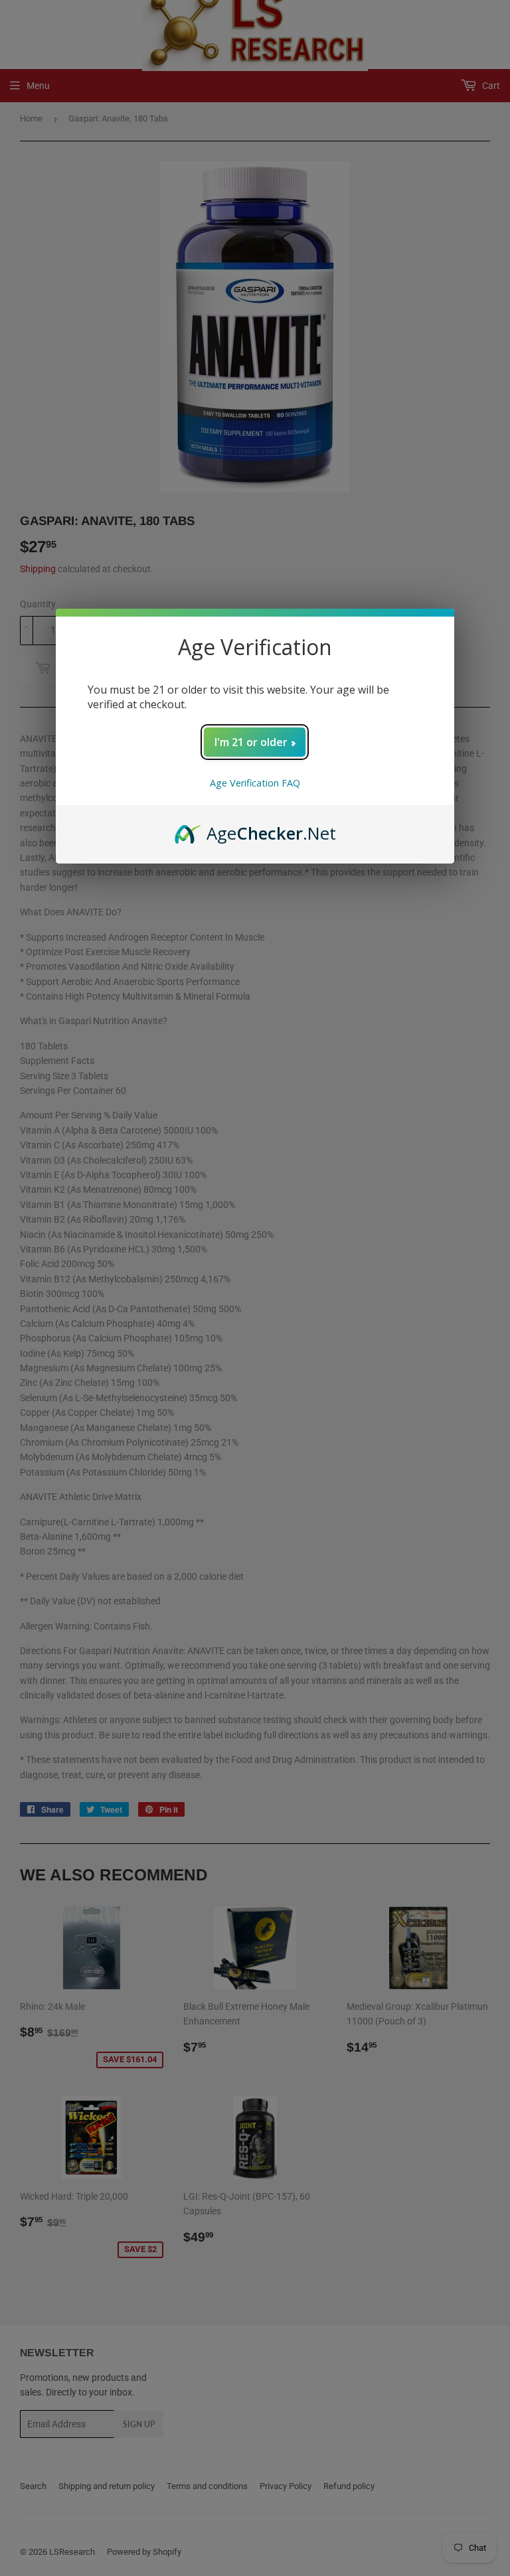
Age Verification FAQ (255, 783)
